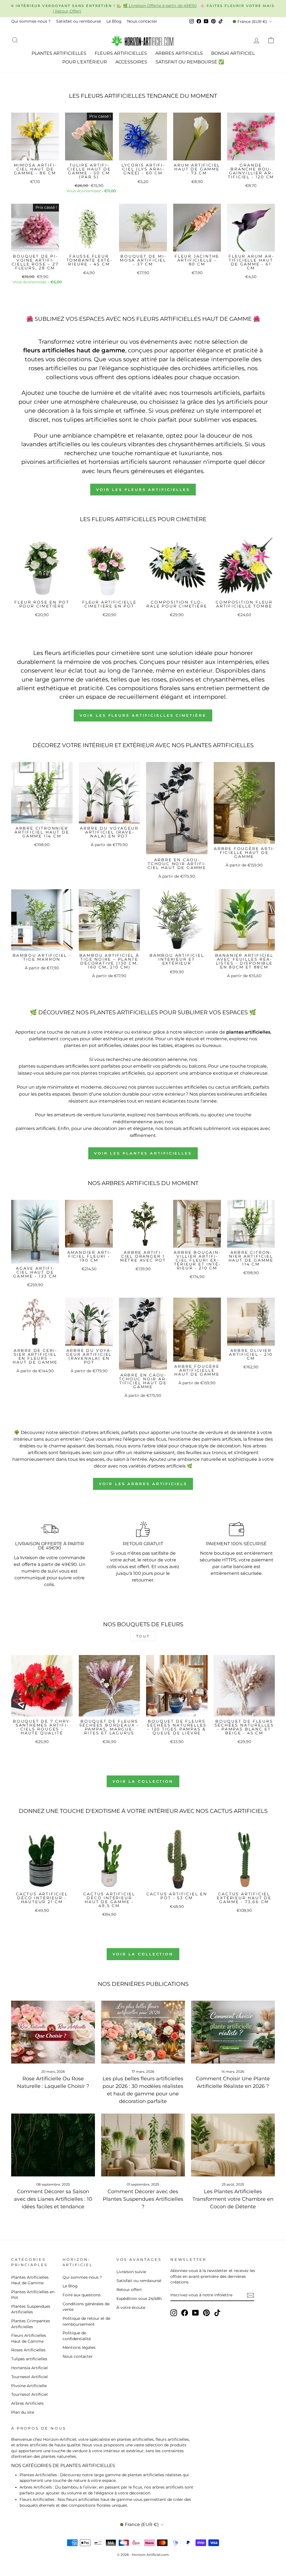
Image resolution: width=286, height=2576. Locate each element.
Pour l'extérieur (85, 62)
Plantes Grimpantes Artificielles (31, 2324)
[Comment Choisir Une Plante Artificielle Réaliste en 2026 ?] (233, 2032)
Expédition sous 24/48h (139, 2299)
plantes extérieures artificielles (233, 1094)
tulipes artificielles (90, 420)
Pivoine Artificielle (29, 2386)
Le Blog (114, 21)
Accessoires (131, 62)
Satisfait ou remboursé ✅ (190, 62)
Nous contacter (142, 21)
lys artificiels (235, 402)
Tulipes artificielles (29, 2359)
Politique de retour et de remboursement (86, 2321)
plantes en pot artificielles (93, 1045)
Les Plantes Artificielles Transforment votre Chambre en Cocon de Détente (233, 2199)
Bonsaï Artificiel (233, 53)
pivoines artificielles (50, 462)
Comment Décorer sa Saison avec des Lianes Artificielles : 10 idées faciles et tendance (53, 2199)
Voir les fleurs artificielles (143, 490)
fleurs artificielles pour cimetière (92, 653)
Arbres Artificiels (179, 53)
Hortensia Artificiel (29, 2368)
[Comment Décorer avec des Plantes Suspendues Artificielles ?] (143, 2145)
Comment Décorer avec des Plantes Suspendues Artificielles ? (143, 2199)
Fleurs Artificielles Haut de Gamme (29, 2338)
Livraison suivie (131, 2272)
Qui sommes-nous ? (31, 21)
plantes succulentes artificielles (172, 1087)
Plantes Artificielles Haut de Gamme (30, 2280)
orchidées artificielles (213, 368)
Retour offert (129, 2290)
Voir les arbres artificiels (143, 1484)
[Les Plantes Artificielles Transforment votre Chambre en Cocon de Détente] (233, 2145)
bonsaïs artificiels (183, 1128)
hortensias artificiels (118, 462)
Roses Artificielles (28, 2350)
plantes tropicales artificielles (113, 1073)
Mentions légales (79, 2347)
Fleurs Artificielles (121, 53)
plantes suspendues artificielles (54, 1066)
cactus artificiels (233, 1087)
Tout (143, 1636)
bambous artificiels (177, 1115)
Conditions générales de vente (86, 2307)
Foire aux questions (82, 2295)
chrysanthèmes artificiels (205, 444)
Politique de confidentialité (77, 2336)
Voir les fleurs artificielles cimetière (143, 715)
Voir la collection (143, 1781)
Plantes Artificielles (59, 53)
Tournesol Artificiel (29, 2377)
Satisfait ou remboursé (78, 21)
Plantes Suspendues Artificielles (31, 2309)
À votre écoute (131, 2307)
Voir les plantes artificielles (143, 1153)
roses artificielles (53, 368)
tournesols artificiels (211, 393)
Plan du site (23, 2412)
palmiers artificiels (36, 1128)
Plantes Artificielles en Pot (33, 2295)
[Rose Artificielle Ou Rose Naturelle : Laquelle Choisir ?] (53, 2032)
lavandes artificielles (51, 444)
